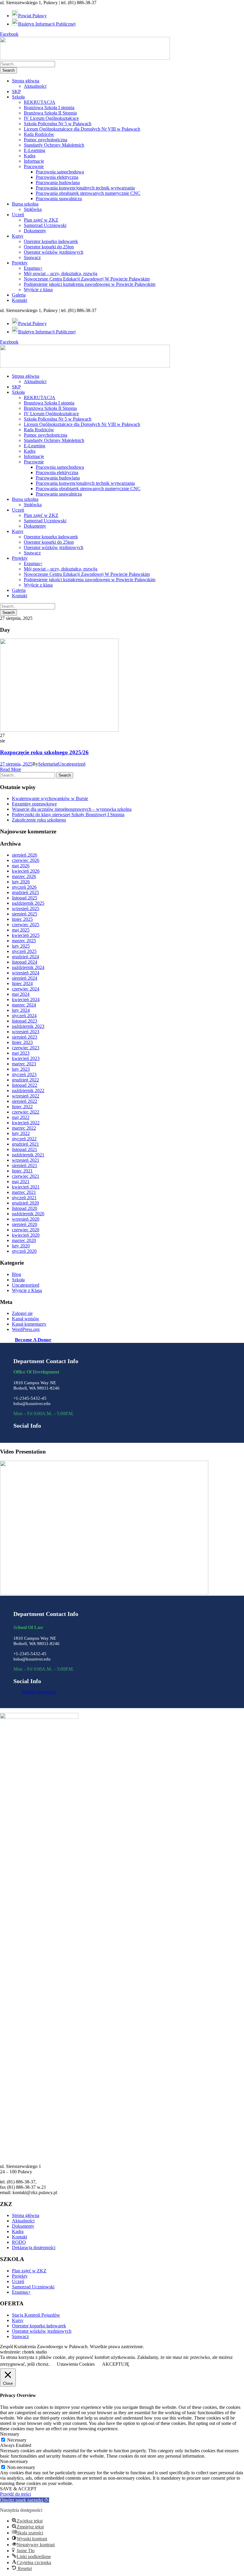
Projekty (20, 263)
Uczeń (18, 215)
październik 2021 (28, 1155)
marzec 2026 (24, 876)
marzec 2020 (24, 1240)
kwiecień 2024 (26, 999)
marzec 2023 (24, 1064)
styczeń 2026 (24, 887)
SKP (16, 91)
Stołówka (33, 209)
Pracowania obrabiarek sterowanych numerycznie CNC (88, 193)
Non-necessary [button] (14, 2461)
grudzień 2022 (25, 1080)
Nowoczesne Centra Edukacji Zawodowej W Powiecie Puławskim (87, 279)
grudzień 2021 (25, 1144)
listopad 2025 (25, 898)
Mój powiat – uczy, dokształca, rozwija (61, 273)
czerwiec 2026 (26, 860)
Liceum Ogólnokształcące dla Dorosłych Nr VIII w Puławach (82, 129)
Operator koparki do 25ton (49, 247)
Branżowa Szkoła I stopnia (49, 108)
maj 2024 (21, 994)
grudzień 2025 (25, 892)
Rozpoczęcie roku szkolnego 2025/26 (44, 752)
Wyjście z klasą (38, 290)
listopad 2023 (25, 1021)
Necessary (17, 2440)
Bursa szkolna (25, 204)
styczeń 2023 (24, 1074)
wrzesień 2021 (26, 1160)
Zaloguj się (22, 1313)
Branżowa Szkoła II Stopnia (50, 113)
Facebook (9, 34)
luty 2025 (21, 946)
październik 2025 (28, 903)
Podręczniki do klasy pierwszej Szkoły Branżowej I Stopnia (68, 814)
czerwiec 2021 (26, 1176)
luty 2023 (21, 1069)
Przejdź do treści (15, 2494)
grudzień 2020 (25, 1203)
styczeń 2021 (24, 1198)
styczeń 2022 (24, 1139)
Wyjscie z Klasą (27, 1290)
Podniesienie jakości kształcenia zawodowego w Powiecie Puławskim (90, 284)
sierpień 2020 (25, 1224)
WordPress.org (26, 1329)
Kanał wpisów (26, 1319)
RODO (19, 2242)
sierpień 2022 (25, 1101)
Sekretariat (48, 764)
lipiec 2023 (22, 1042)
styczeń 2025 (24, 951)
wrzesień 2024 (26, 973)
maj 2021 (21, 1182)
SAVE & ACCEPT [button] (18, 2489)
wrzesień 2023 (26, 1032)
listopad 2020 (25, 1208)
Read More (11, 769)
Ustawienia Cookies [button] (76, 2364)
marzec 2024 (24, 1005)
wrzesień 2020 (26, 1219)
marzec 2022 (24, 1128)
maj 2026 (21, 866)
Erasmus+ (33, 268)
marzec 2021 (24, 1192)
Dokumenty (35, 231)
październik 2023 (28, 1026)
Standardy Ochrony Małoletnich (54, 145)
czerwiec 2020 (26, 1230)
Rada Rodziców (39, 134)
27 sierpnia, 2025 (16, 764)
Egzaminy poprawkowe (34, 804)
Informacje (34, 161)
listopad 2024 (25, 962)
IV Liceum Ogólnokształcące (51, 118)
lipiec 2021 (22, 1171)
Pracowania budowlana (58, 182)
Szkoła (18, 97)
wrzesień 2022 (26, 1096)
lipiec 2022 (22, 1107)
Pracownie (34, 166)
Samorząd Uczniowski (45, 225)
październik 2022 (28, 1091)
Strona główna (26, 81)
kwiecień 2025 (26, 935)
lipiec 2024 (22, 983)
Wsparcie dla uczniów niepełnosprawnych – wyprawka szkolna (72, 809)
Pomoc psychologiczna (46, 140)
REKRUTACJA (40, 102)
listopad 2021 (25, 1149)
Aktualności (35, 86)
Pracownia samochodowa (60, 172)
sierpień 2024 (25, 978)
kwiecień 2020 (26, 1235)
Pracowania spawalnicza (59, 199)
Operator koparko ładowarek (51, 241)
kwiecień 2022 (26, 1123)
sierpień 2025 (25, 914)
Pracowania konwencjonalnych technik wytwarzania (85, 188)
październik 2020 (28, 1214)
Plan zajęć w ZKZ (41, 220)
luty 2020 (21, 1246)
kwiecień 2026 (26, 871)
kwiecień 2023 (26, 1058)
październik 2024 (28, 967)
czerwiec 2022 (26, 1112)
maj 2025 (21, 930)
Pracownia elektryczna (57, 177)
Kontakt (19, 300)
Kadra (30, 156)
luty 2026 (21, 882)
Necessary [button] (10, 2434)
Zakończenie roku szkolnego (39, 820)
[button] (25, 2500)
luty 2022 (21, 1133)
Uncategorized (72, 764)
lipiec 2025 (22, 919)
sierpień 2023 (25, 1037)
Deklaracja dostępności (34, 2247)
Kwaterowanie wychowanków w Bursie (50, 798)
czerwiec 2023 (26, 1048)
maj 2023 (21, 1053)
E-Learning (35, 150)
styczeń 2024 (24, 1016)
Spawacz (32, 257)
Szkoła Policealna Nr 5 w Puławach (58, 124)
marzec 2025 (24, 941)
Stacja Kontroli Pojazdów (36, 2315)
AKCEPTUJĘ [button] (116, 2364)
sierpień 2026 (25, 855)
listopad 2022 (25, 1085)
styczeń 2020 (24, 1251)
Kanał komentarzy (29, 1324)
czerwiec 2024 (26, 989)
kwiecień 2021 (26, 1187)
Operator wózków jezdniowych (54, 252)
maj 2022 (21, 1117)
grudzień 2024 (25, 957)
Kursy (18, 236)
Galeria (19, 295)
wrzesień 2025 (26, 908)
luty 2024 (21, 1010)
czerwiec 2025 (26, 925)
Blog (17, 1274)
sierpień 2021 (25, 1165)
